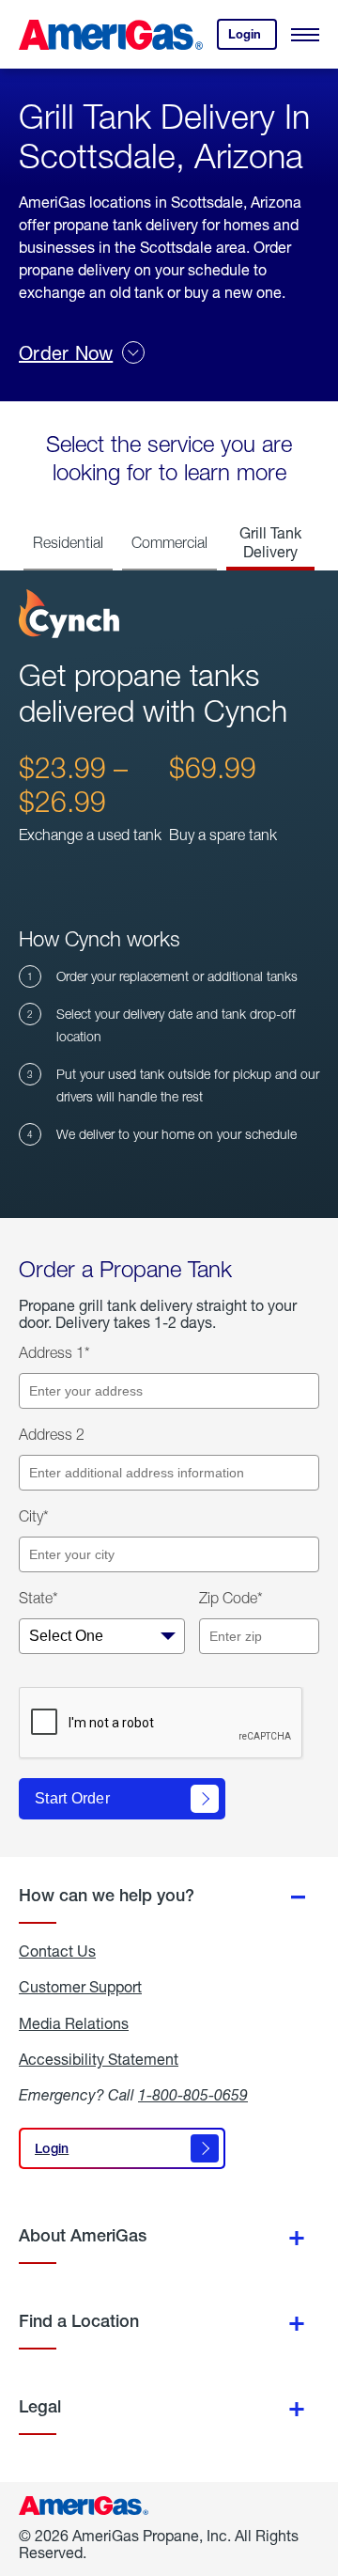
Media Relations (74, 2023)
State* (38, 1598)
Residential (68, 542)
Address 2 (52, 1434)
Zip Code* (231, 1598)
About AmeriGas (83, 2235)
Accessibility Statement (99, 2059)
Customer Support (80, 1987)
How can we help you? (107, 1895)
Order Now (66, 353)
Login (253, 38)
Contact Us (57, 1951)
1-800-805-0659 (193, 2094)
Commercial (169, 542)
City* (34, 1516)
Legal (40, 2406)
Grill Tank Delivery (270, 542)
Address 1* (54, 1352)
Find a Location (79, 2321)
